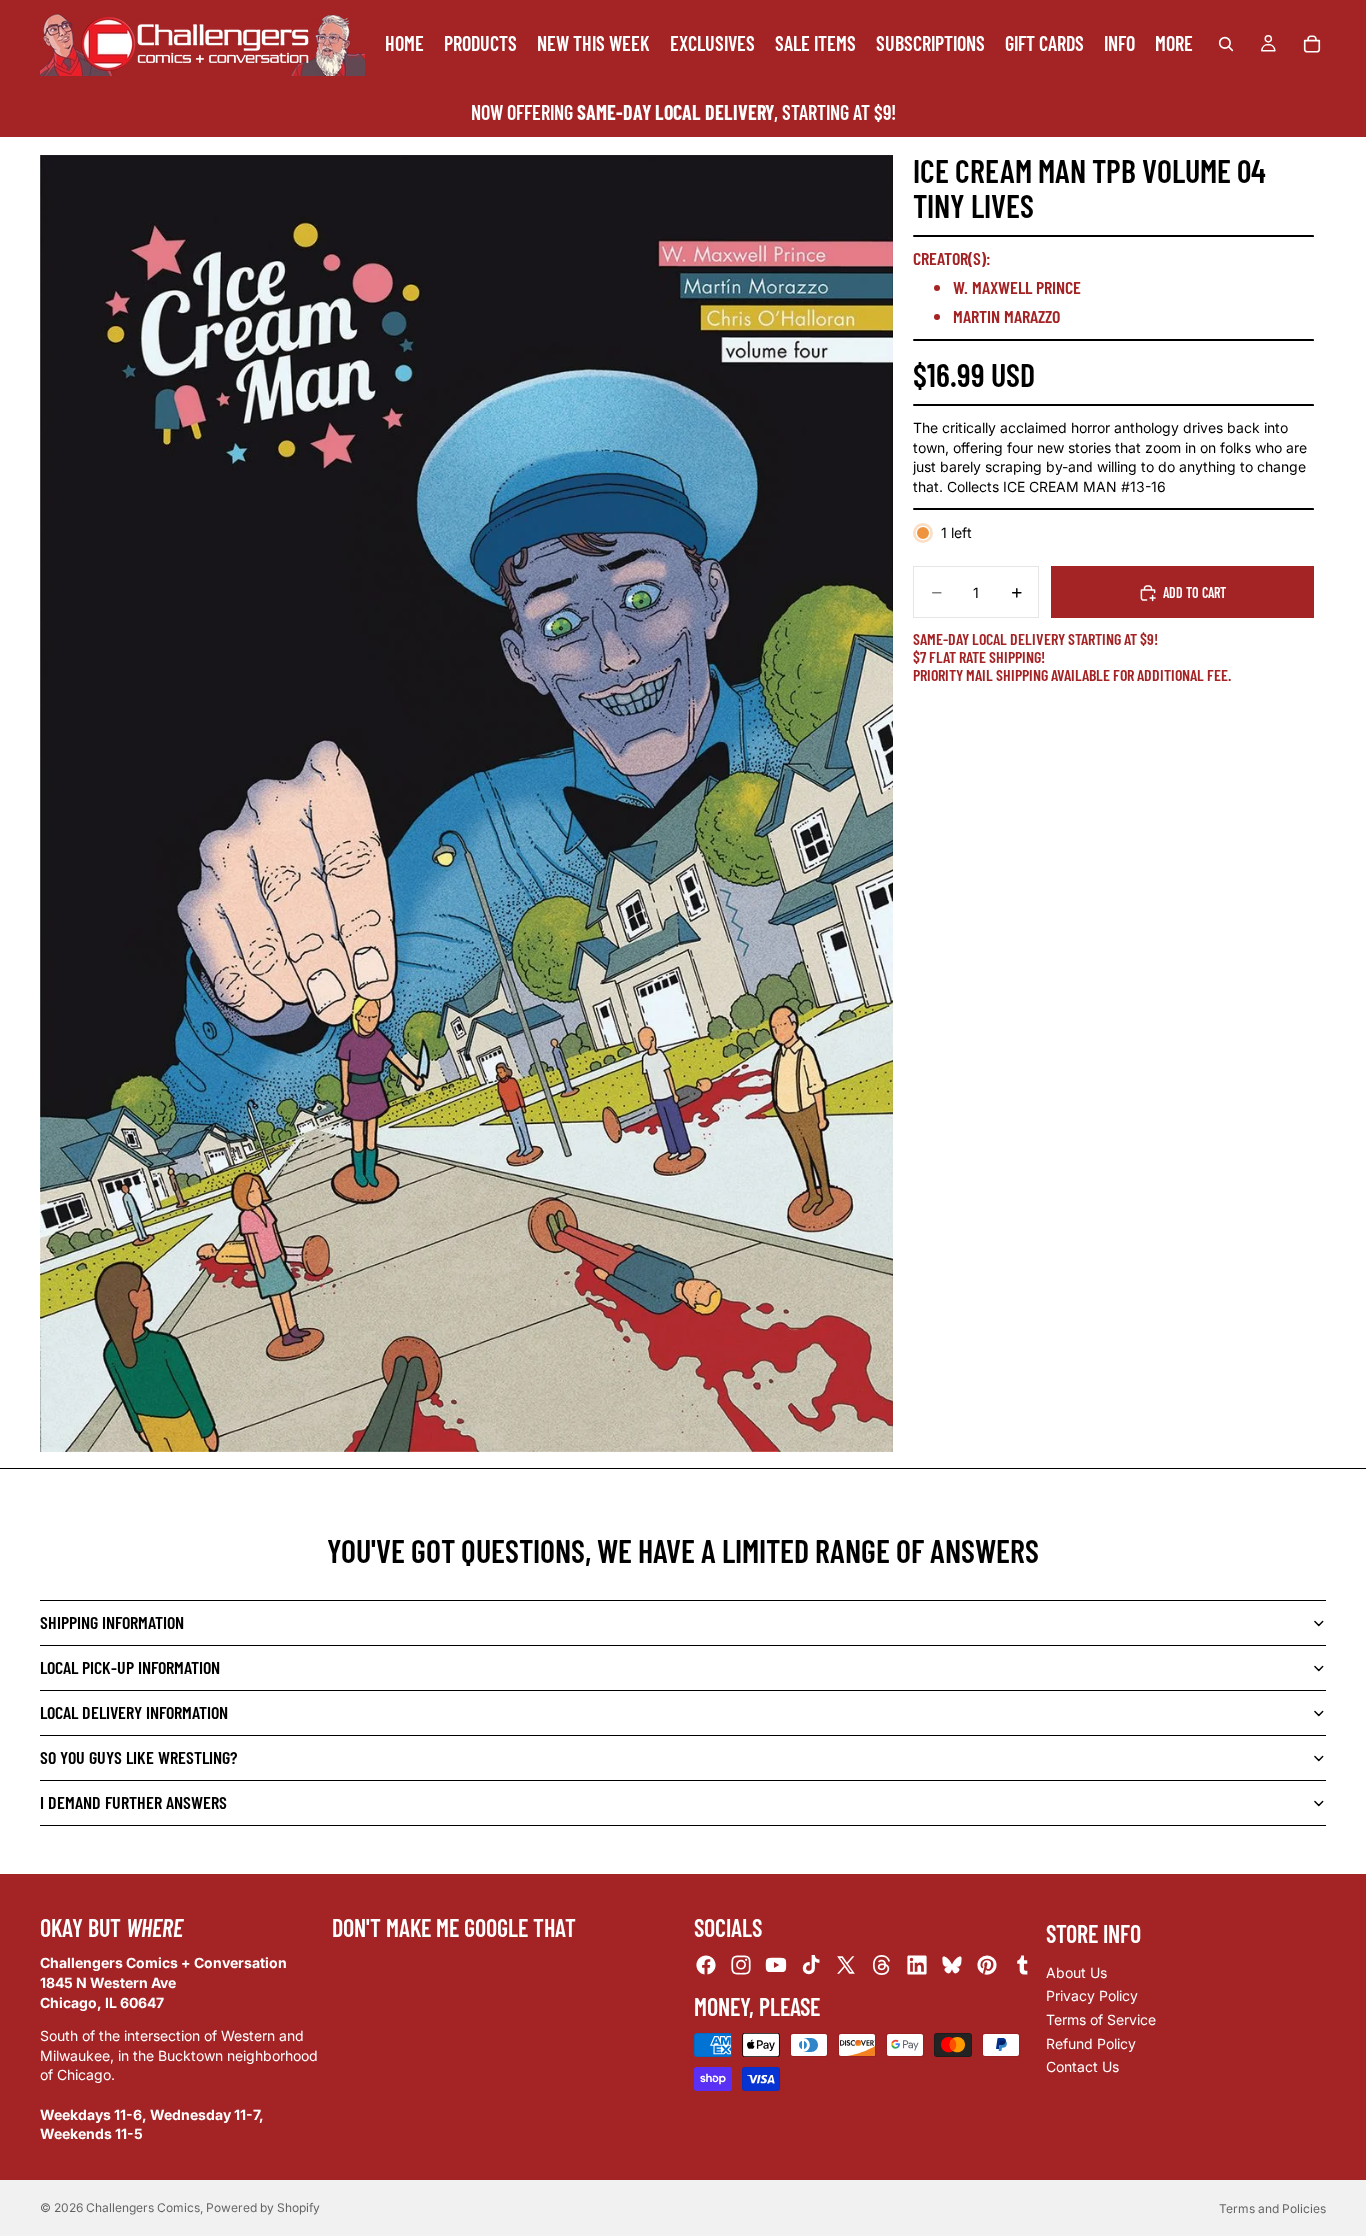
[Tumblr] (1022, 1965)
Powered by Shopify (263, 2207)
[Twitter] (846, 1965)
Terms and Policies (1272, 2208)
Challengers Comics (143, 2207)
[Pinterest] (987, 1965)
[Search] (1226, 44)
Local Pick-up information (130, 1667)
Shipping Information (112, 1622)
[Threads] (882, 1965)
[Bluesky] (952, 1965)
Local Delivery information (134, 1712)
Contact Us (1082, 2066)
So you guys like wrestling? (138, 1757)
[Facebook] (706, 1965)
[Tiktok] (811, 1965)
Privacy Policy (1092, 1995)
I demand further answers (133, 1802)
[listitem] (1174, 43)
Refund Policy (1091, 2042)
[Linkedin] (917, 1965)
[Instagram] (741, 1965)
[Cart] (1312, 44)
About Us (1076, 1972)
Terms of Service (1101, 2019)
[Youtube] (776, 1965)
